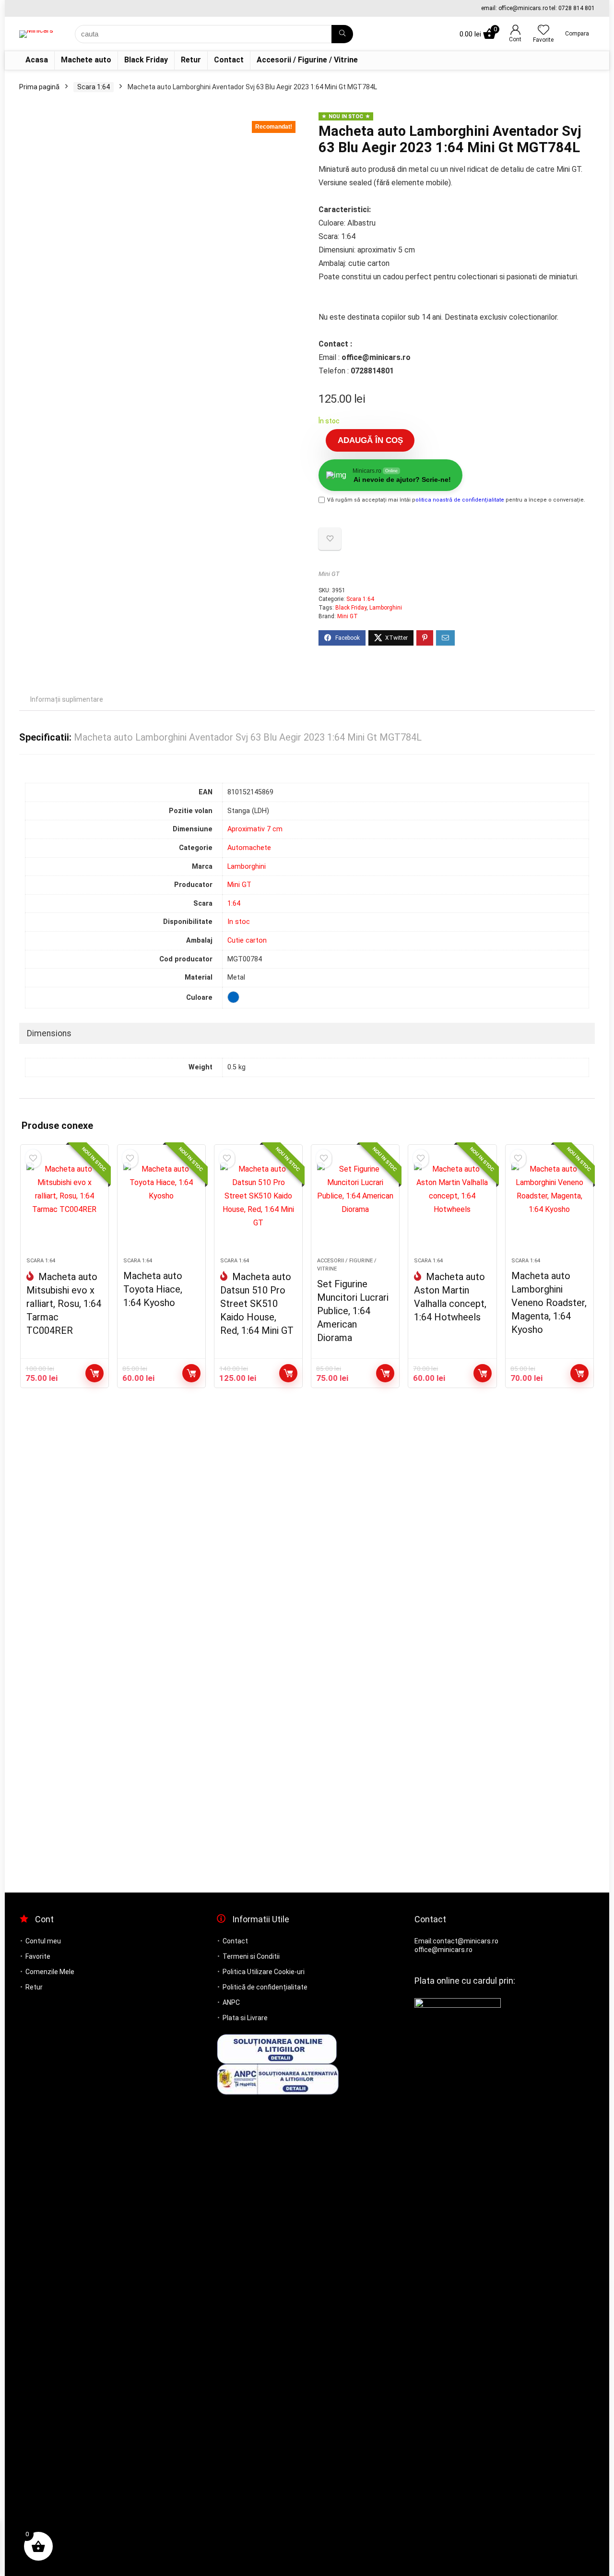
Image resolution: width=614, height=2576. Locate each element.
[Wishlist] (543, 31)
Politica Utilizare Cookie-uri (264, 1972)
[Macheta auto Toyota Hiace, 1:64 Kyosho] (161, 1206)
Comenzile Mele (50, 1972)
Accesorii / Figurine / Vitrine (307, 60)
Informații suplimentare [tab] (67, 699)
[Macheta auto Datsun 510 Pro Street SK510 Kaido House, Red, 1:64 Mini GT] (258, 1206)
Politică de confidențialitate (265, 1987)
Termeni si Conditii (251, 1956)
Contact (229, 60)
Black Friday (146, 60)
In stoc (239, 922)
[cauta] (342, 34)
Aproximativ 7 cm (255, 829)
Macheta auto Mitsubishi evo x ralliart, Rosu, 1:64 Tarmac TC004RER (64, 1304)
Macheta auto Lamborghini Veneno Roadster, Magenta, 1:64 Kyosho (549, 1303)
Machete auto (86, 60)
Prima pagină (39, 87)
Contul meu (43, 1941)
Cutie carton (247, 941)
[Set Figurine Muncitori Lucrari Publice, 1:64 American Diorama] (355, 1206)
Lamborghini (386, 608)
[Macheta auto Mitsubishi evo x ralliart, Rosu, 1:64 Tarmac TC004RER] (65, 1206)
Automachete (249, 848)
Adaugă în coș (370, 440)
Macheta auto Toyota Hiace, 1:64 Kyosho (153, 1289)
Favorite (38, 1956)
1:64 (234, 904)
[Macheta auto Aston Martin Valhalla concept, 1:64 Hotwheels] (452, 1206)
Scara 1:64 (94, 87)
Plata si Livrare (245, 2018)
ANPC (231, 2002)
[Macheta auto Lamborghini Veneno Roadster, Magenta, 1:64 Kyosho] (549, 1206)
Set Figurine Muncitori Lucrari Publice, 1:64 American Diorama (353, 1311)
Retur (191, 60)
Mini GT (329, 574)
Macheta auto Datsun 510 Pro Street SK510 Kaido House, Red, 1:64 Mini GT (257, 1304)
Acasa (37, 60)
